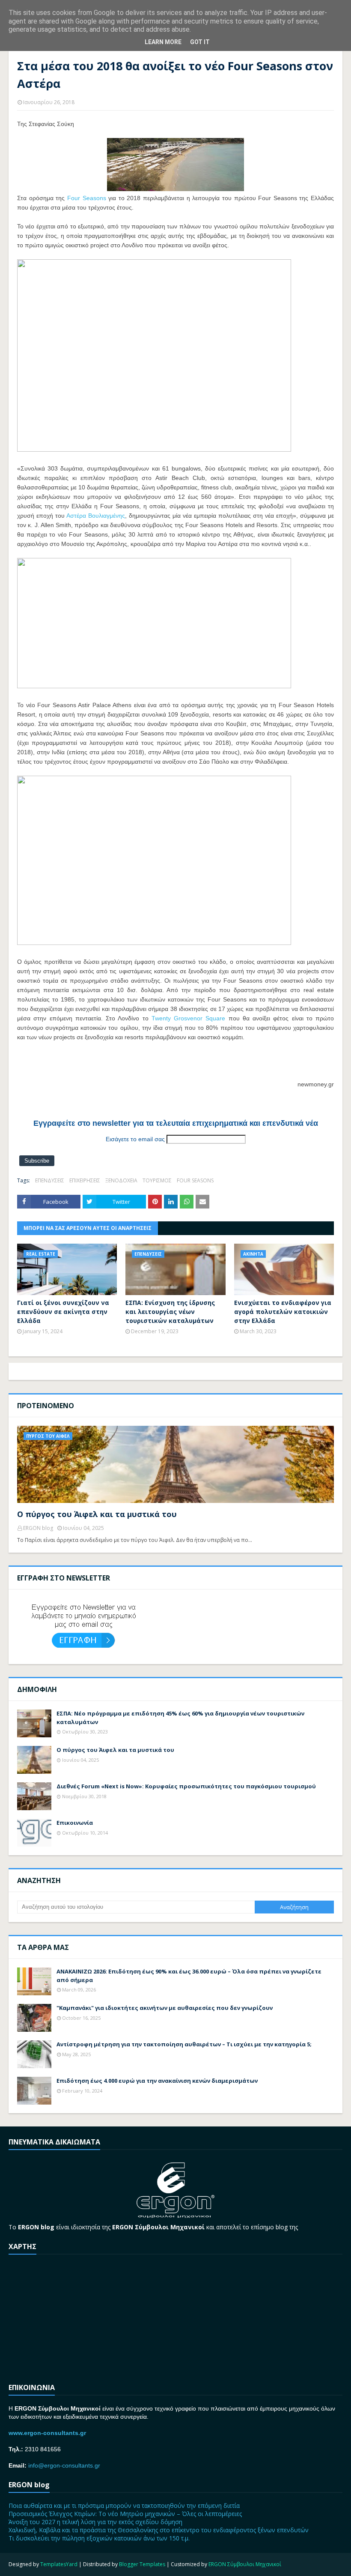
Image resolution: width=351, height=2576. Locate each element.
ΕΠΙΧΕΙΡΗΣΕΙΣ (85, 1180)
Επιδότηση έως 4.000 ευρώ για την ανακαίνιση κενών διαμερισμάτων (157, 2081)
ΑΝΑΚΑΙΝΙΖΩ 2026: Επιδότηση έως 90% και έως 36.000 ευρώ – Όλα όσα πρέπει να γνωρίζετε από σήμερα (189, 1976)
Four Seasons (87, 198)
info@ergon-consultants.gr (64, 2465)
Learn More (163, 42)
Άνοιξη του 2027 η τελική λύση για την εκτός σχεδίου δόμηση (95, 2522)
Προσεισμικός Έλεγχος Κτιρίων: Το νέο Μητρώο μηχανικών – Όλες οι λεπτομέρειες (125, 2514)
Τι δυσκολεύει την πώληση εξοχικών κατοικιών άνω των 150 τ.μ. (99, 2538)
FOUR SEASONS (195, 1180)
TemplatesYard (59, 2564)
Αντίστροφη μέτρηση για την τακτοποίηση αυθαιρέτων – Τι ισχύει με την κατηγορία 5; (184, 2044)
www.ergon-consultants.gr (47, 2433)
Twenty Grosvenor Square (189, 1018)
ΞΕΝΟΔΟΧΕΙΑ (121, 1180)
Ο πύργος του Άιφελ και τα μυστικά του (97, 1514)
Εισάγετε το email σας (135, 1139)
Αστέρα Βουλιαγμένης (96, 516)
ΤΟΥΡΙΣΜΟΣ (157, 1180)
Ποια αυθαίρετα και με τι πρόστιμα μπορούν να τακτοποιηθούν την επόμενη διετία (124, 2506)
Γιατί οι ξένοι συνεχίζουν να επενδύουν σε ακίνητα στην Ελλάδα (63, 1312)
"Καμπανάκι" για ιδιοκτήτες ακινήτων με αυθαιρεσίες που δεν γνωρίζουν (165, 2008)
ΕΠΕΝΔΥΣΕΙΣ (50, 1180)
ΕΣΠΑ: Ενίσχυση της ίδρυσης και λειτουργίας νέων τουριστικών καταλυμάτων (170, 1312)
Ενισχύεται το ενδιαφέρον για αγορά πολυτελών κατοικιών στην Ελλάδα (283, 1312)
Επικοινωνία (75, 1823)
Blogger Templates (142, 2564)
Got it (200, 42)
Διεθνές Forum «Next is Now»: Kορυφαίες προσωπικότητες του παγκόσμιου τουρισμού (186, 1786)
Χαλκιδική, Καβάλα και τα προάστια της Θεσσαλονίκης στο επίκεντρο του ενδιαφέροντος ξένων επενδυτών (159, 2530)
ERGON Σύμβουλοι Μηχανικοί (245, 2564)
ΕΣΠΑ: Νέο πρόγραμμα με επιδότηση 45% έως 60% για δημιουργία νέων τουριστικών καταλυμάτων (180, 1718)
